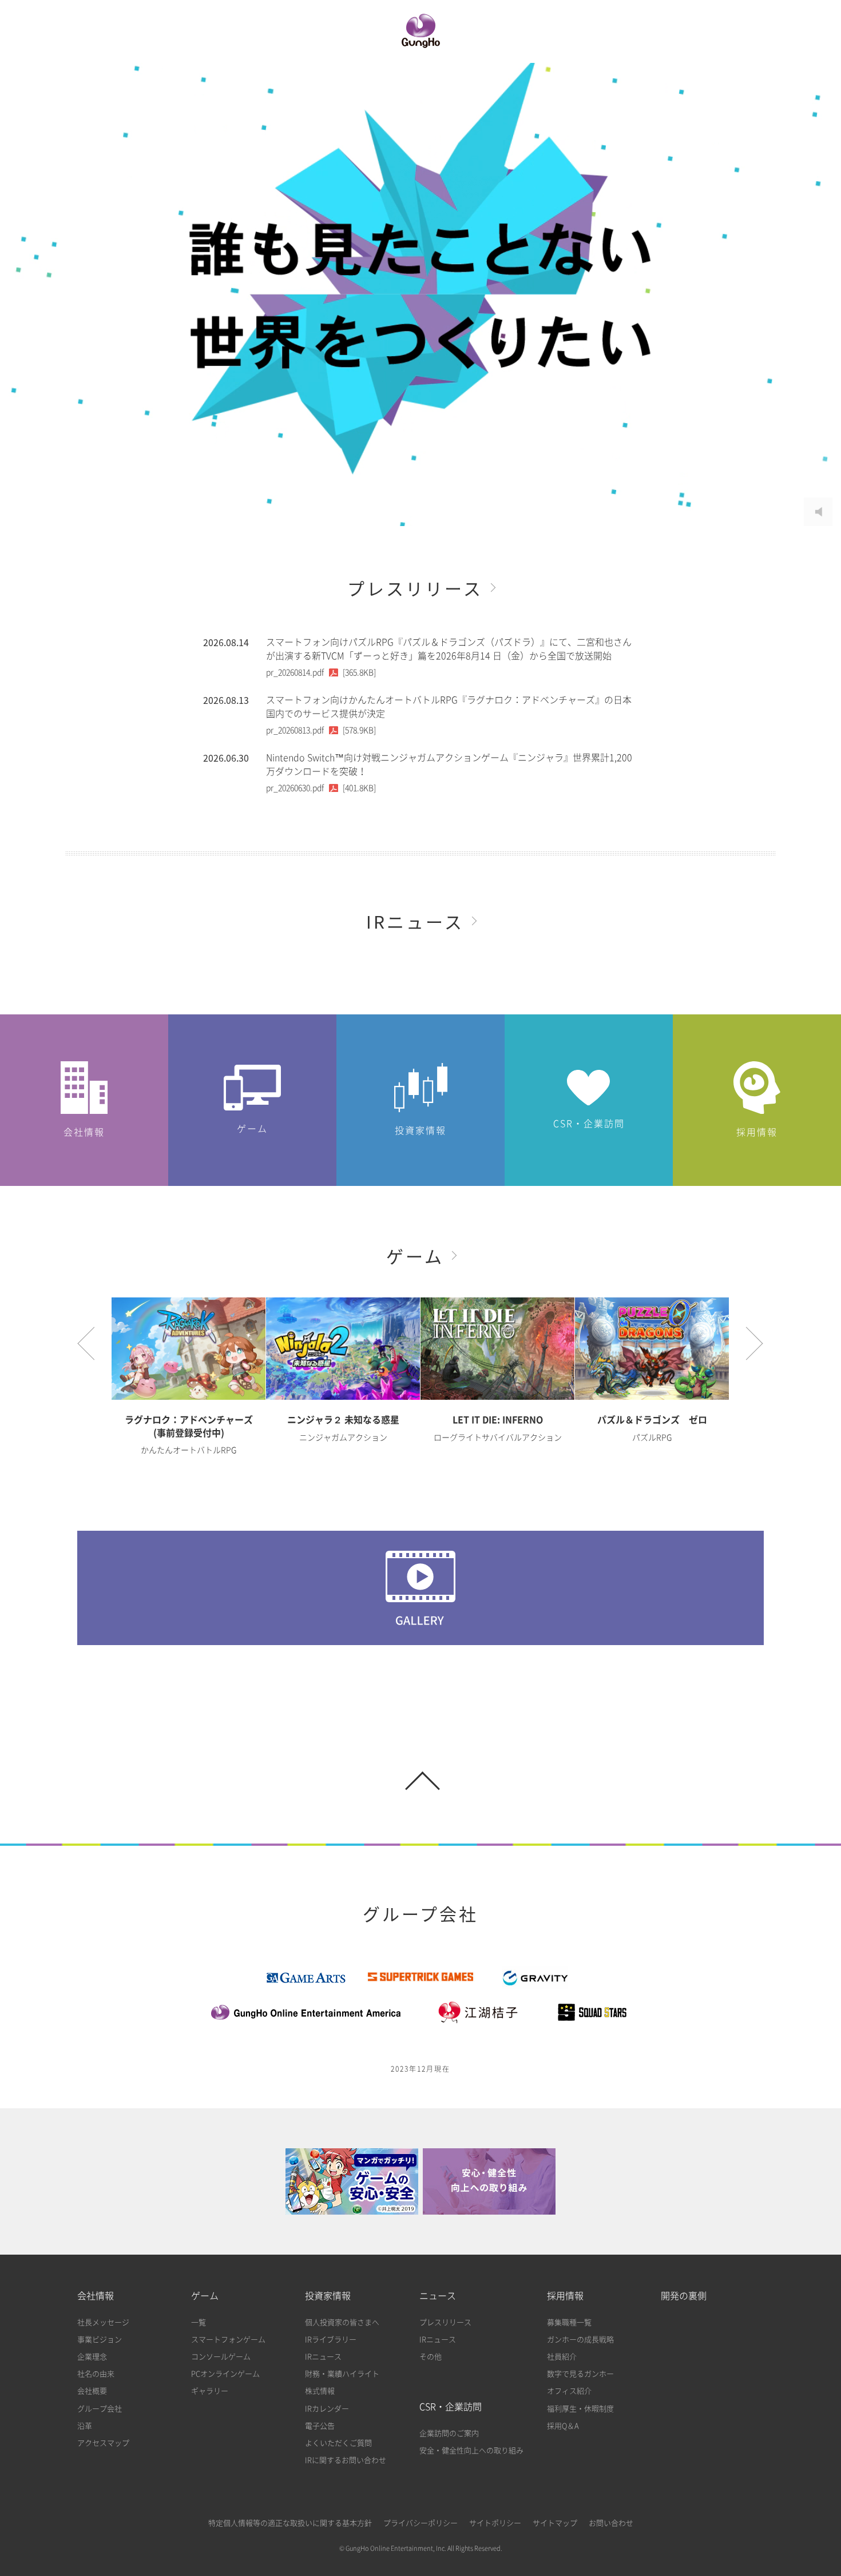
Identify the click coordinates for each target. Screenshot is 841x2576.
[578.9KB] (321, 730)
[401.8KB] (321, 788)
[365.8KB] (321, 672)
